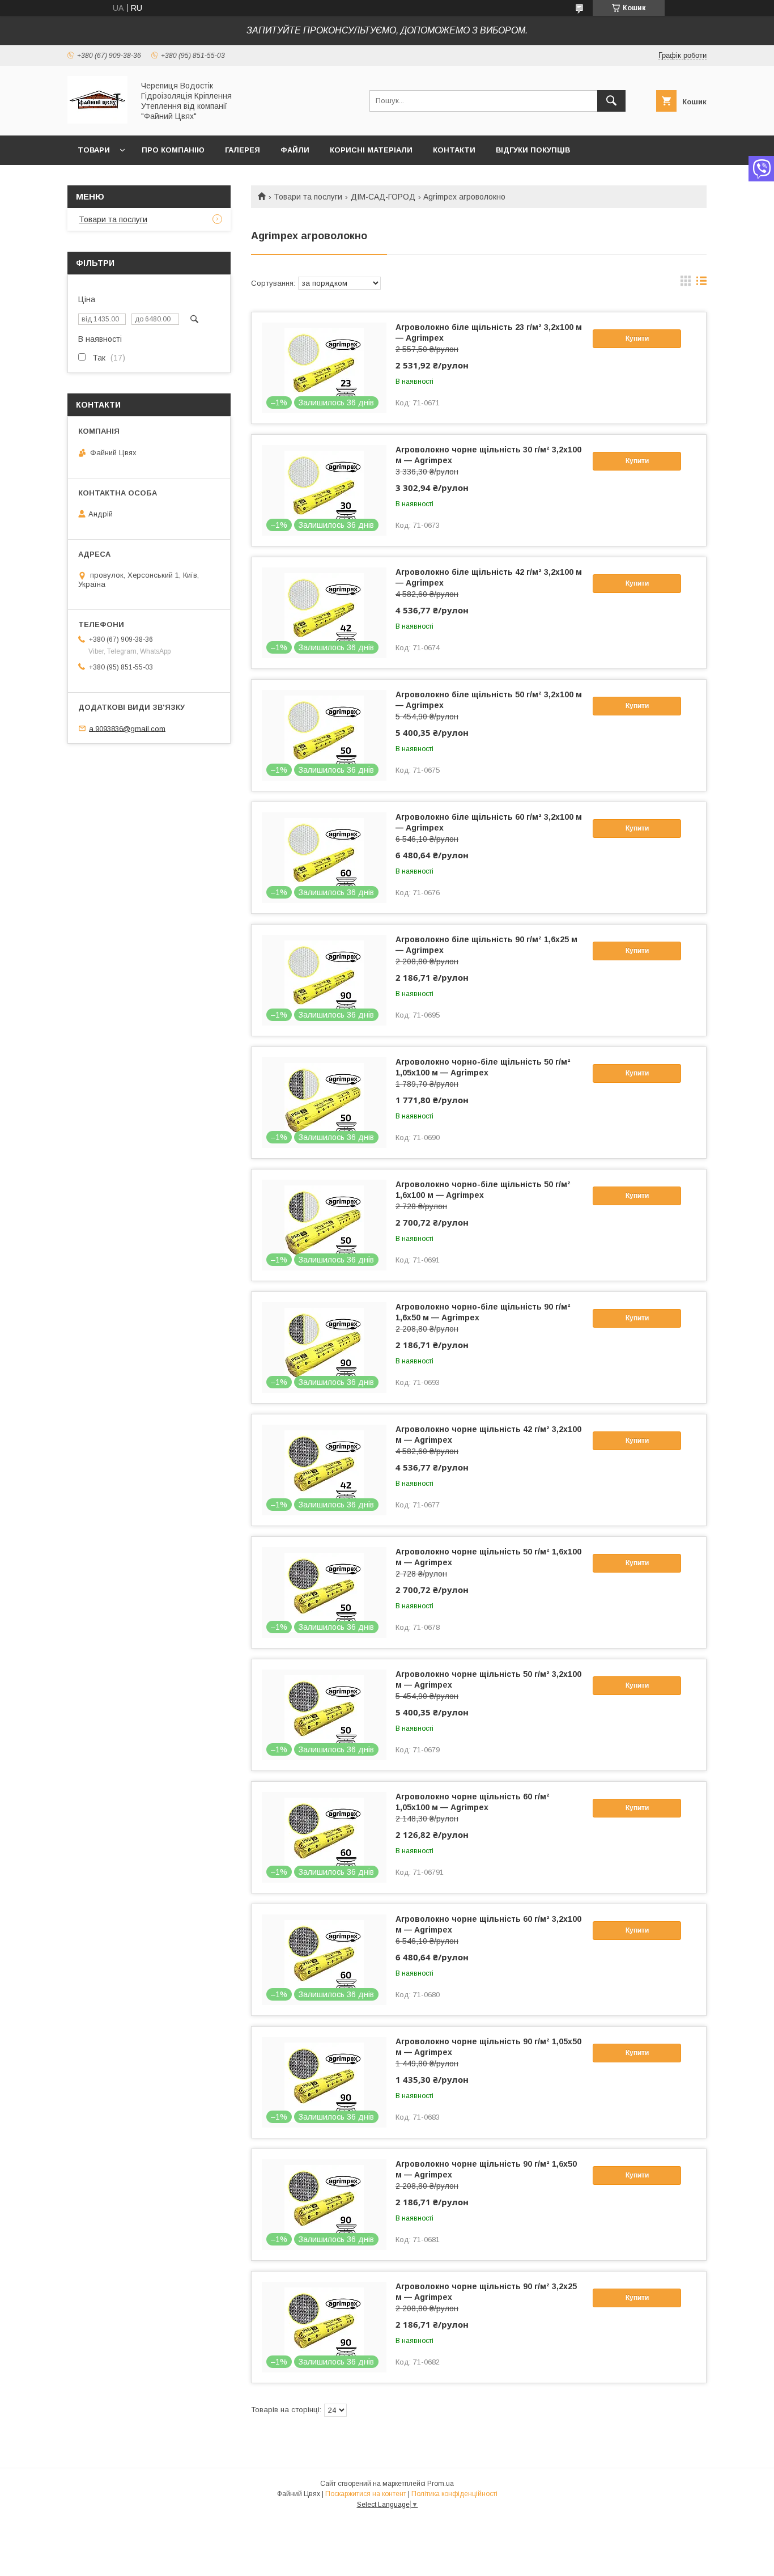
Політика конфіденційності (454, 2494)
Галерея (243, 150)
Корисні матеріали (371, 150)
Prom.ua (441, 2484)
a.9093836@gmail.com (127, 728)
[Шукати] (611, 101)
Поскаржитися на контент (366, 2494)
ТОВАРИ (94, 150)
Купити (637, 338)
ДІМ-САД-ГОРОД (383, 197)
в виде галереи (686, 283)
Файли (295, 150)
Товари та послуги (308, 197)
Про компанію (173, 150)
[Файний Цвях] (97, 121)
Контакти (454, 150)
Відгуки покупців (533, 150)
